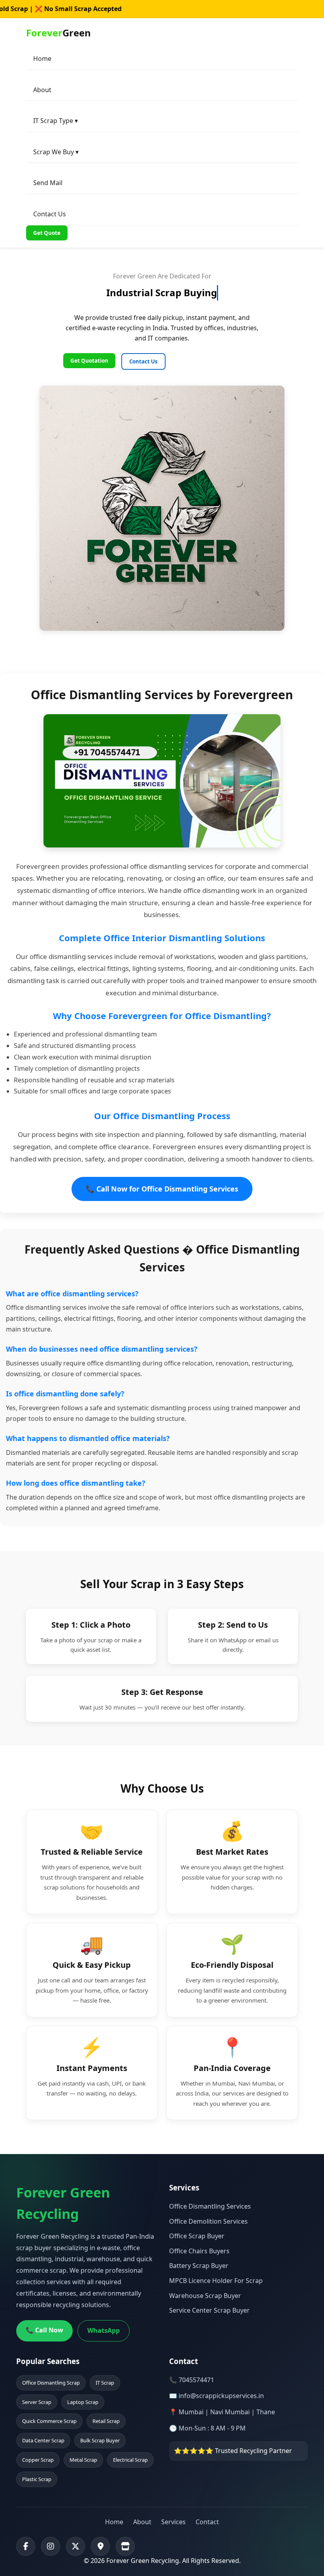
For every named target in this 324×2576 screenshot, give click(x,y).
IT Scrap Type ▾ (56, 121)
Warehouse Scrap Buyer (205, 2296)
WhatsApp (104, 2330)
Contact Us (50, 214)
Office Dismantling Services (210, 2206)
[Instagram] (51, 2546)
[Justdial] (125, 2546)
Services (173, 2522)
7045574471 (196, 2380)
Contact (207, 2522)
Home (42, 59)
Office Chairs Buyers (199, 2251)
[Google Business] (100, 2546)
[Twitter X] (75, 2546)
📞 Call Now (44, 2330)
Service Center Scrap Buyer (209, 2310)
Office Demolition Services (208, 2221)
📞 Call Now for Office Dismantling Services (162, 1189)
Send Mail (48, 183)
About (42, 90)
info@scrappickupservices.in (221, 2396)
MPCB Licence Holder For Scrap (216, 2281)
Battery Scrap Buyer (199, 2266)
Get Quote (47, 233)
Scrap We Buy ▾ (56, 152)
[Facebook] (26, 2546)
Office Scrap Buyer (197, 2236)
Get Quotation (89, 361)
